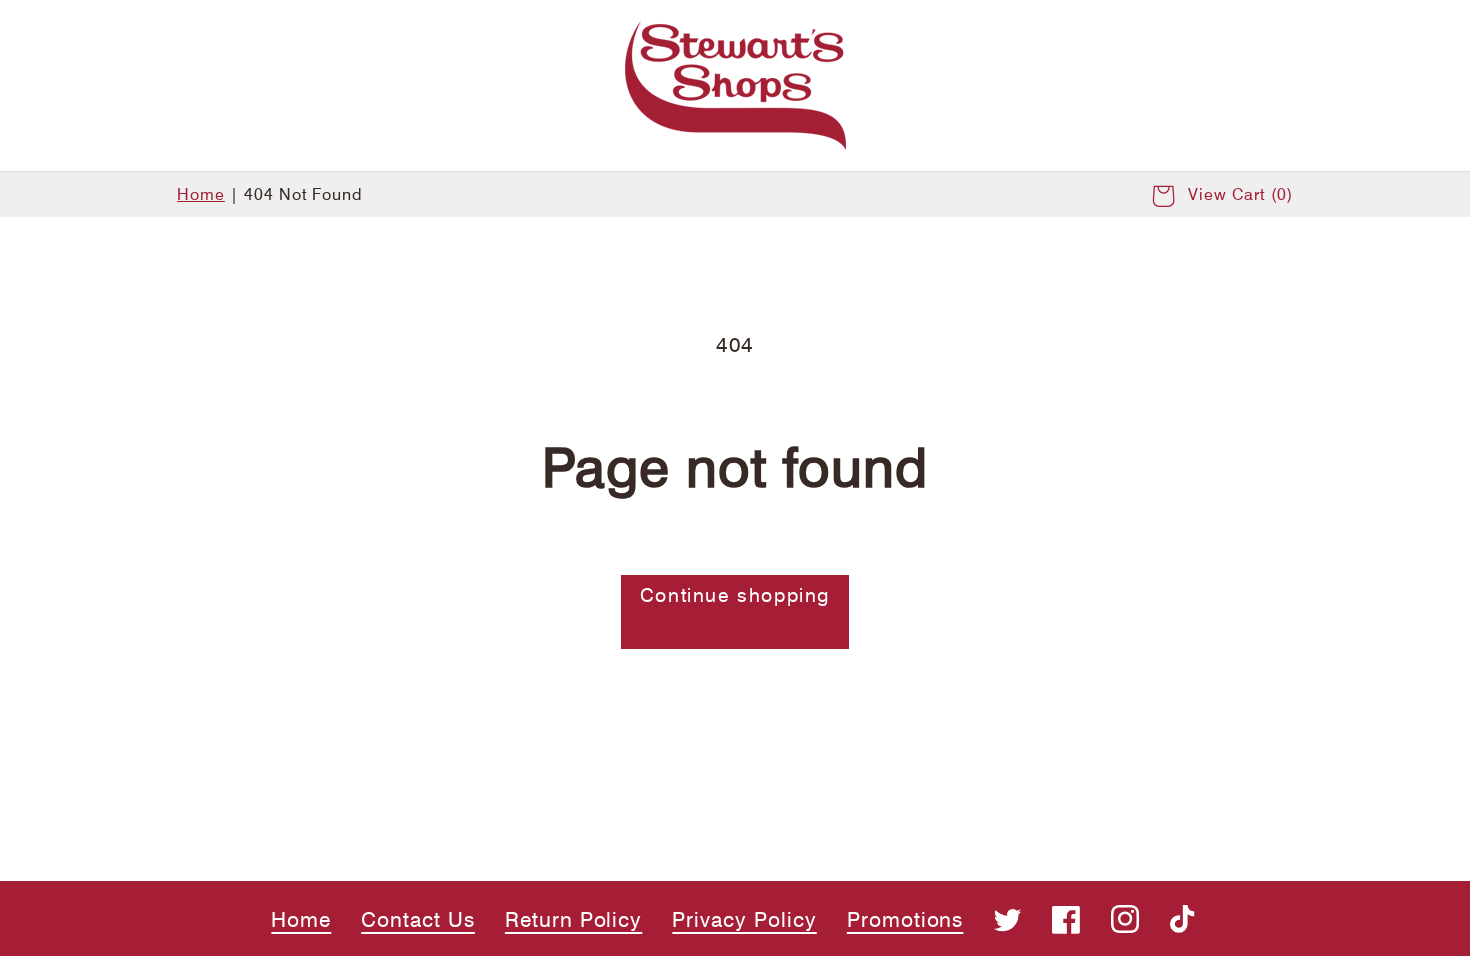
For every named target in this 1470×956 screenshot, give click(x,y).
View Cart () (1240, 194)
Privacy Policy (744, 919)
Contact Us (418, 919)
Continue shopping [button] (735, 595)
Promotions (905, 919)
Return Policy (573, 919)
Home (201, 194)
